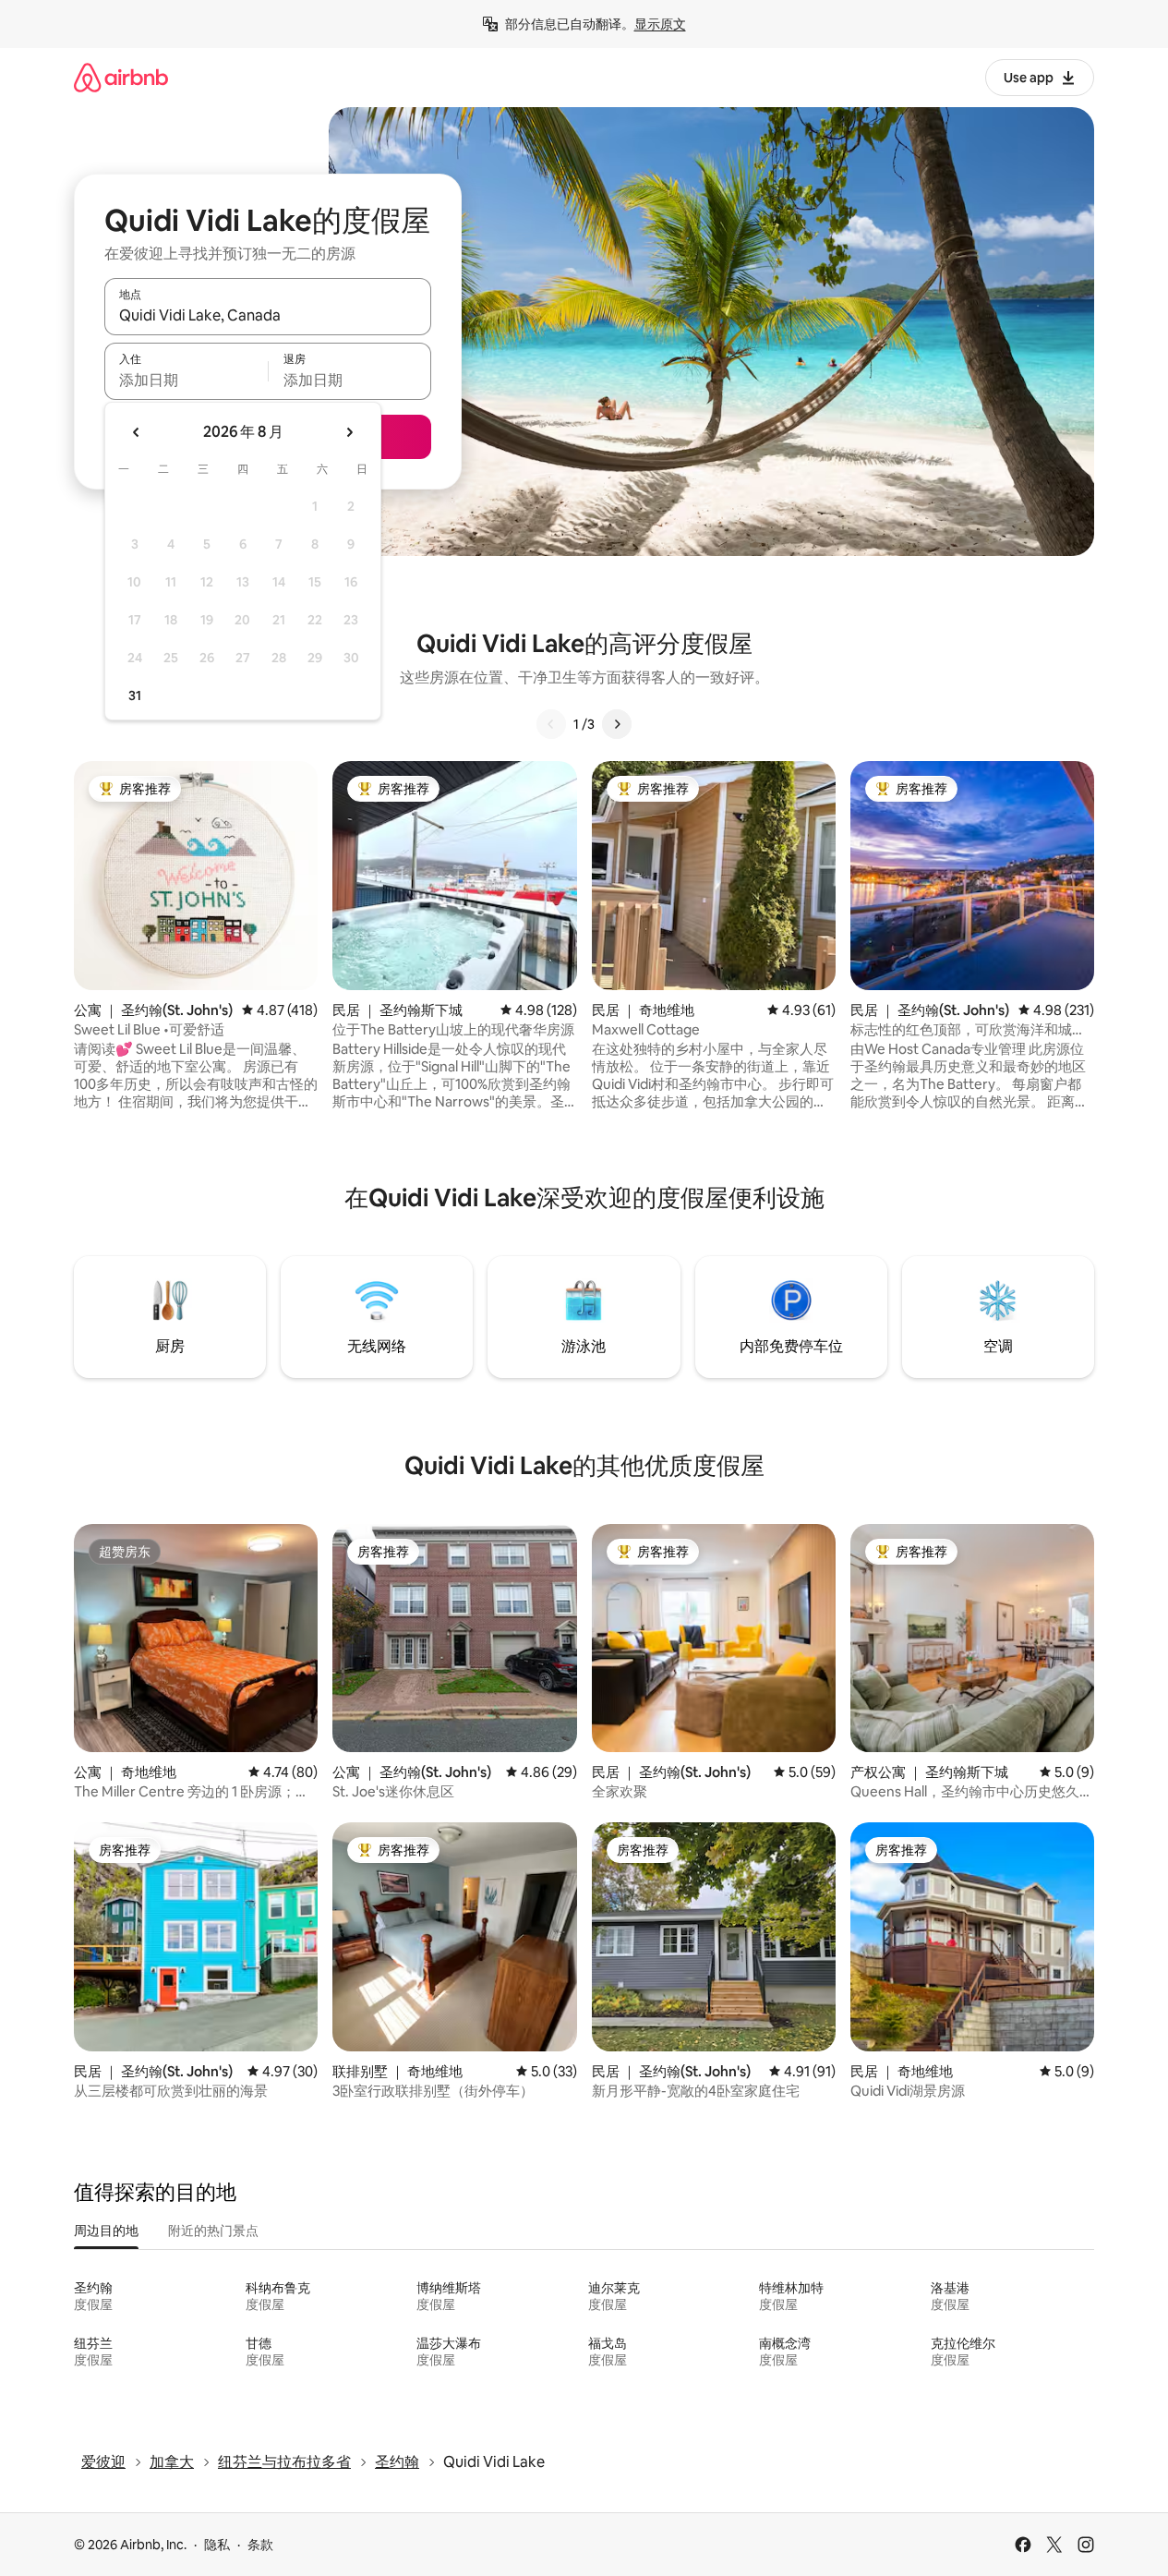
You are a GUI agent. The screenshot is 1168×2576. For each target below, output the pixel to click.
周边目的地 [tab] (106, 2231)
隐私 (217, 2545)
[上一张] (551, 724)
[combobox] (268, 315)
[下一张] (617, 724)
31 (135, 695)
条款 (260, 2545)
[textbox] (186, 380)
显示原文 (660, 24)
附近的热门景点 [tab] (213, 2231)
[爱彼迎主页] (121, 77)
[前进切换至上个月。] (137, 432)
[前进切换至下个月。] (349, 432)
